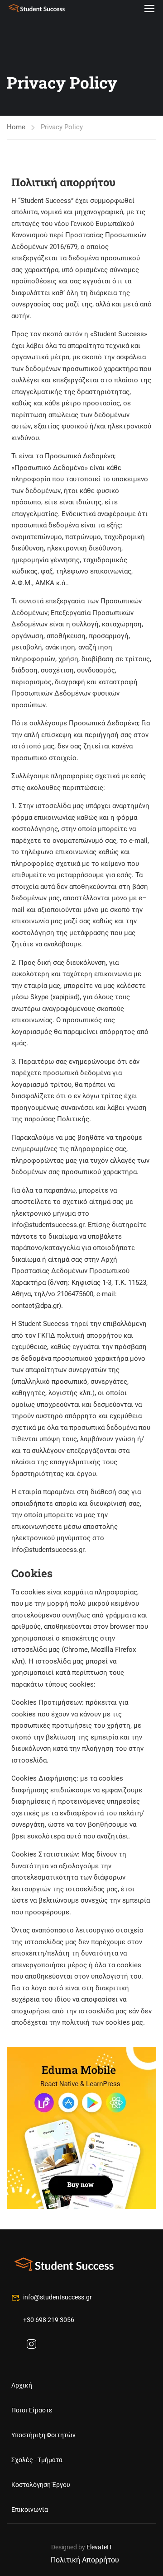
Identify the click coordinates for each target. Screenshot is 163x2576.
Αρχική (22, 2385)
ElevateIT (99, 2547)
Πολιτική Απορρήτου (85, 2560)
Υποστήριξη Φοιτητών (43, 2435)
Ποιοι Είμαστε (32, 2410)
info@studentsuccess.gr (58, 2297)
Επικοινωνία (30, 2510)
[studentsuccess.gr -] (37, 8)
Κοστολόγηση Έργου (41, 2485)
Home (16, 127)
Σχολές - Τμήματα (37, 2460)
